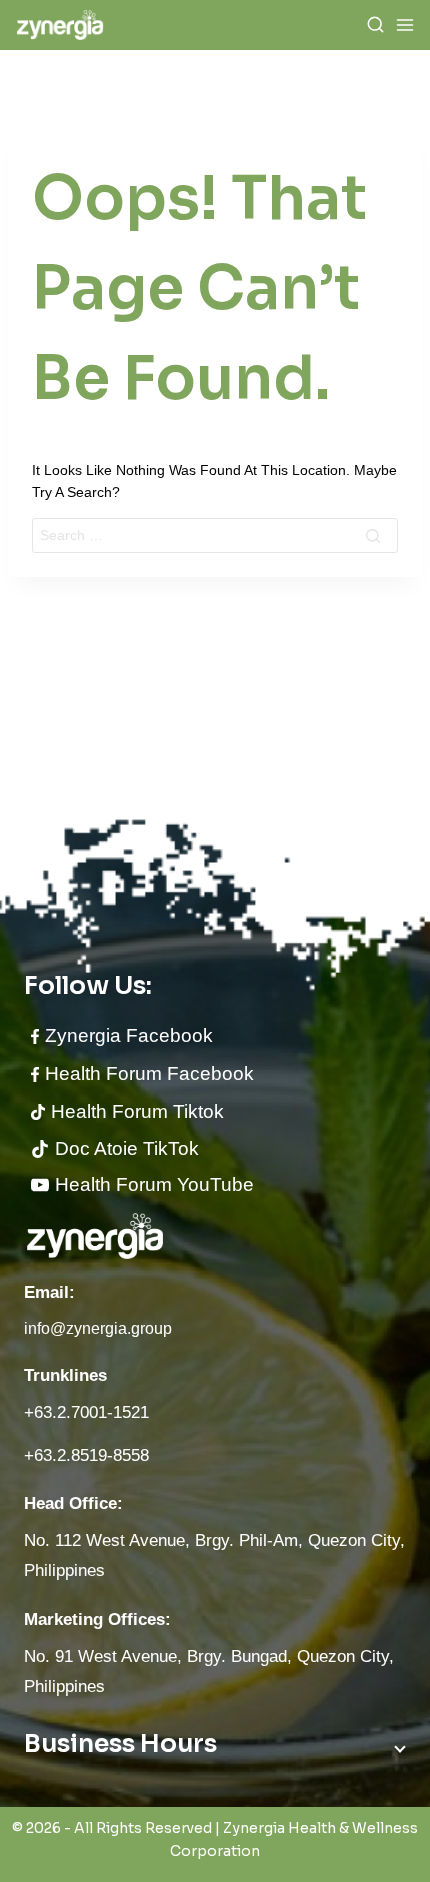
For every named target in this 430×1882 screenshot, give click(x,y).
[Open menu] (405, 25)
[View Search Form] (375, 25)
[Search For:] (215, 535)
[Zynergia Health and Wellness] (60, 24)
